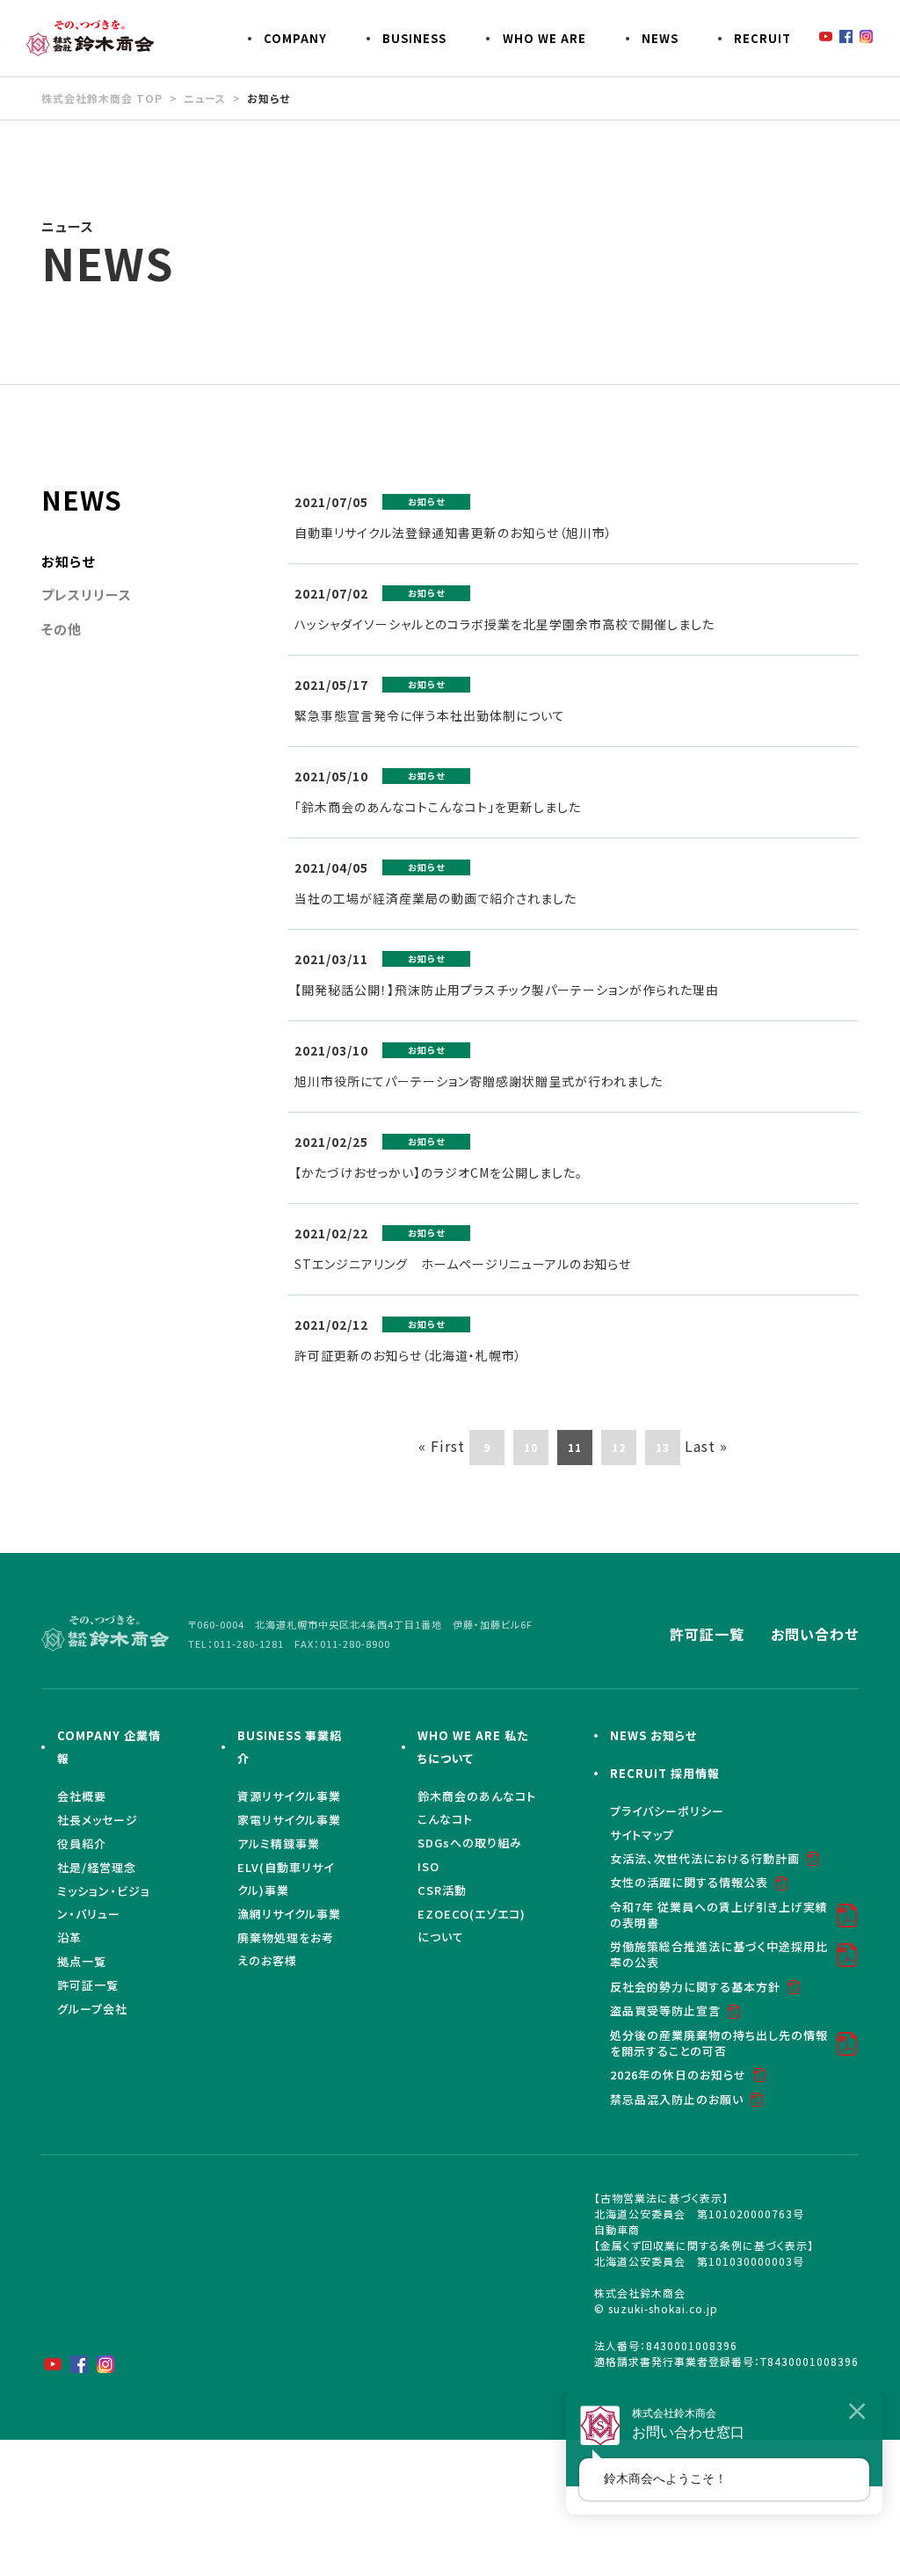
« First (442, 1446)
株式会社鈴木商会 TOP (102, 98)
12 (619, 1447)
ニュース (205, 98)
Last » (706, 1446)
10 (531, 1447)
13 (663, 1447)
